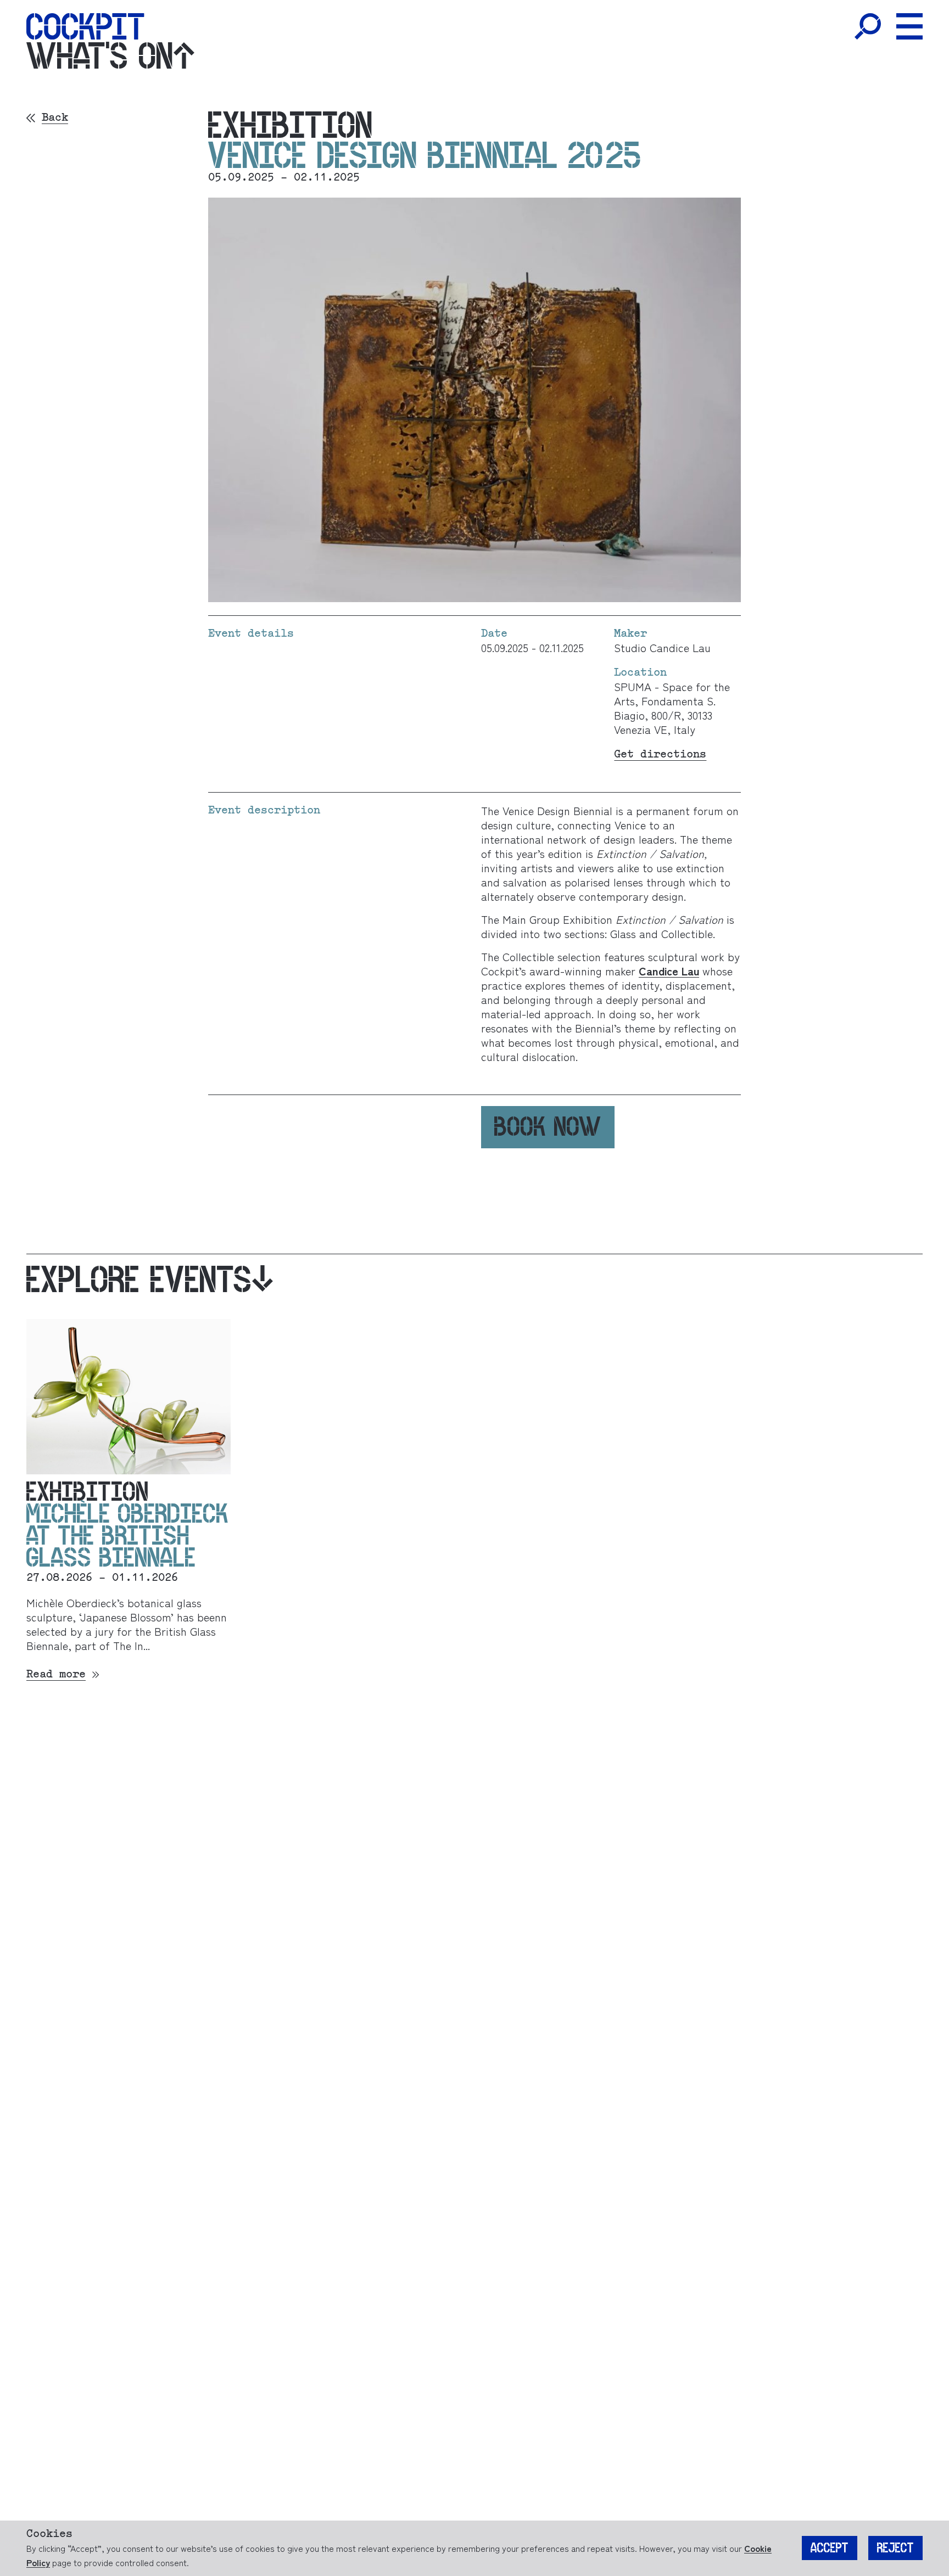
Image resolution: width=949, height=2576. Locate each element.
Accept (830, 2548)
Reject (895, 2548)
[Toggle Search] (868, 26)
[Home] (85, 26)
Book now (548, 1127)
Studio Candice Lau (662, 647)
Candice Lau (669, 971)
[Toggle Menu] (909, 26)
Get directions (660, 754)
